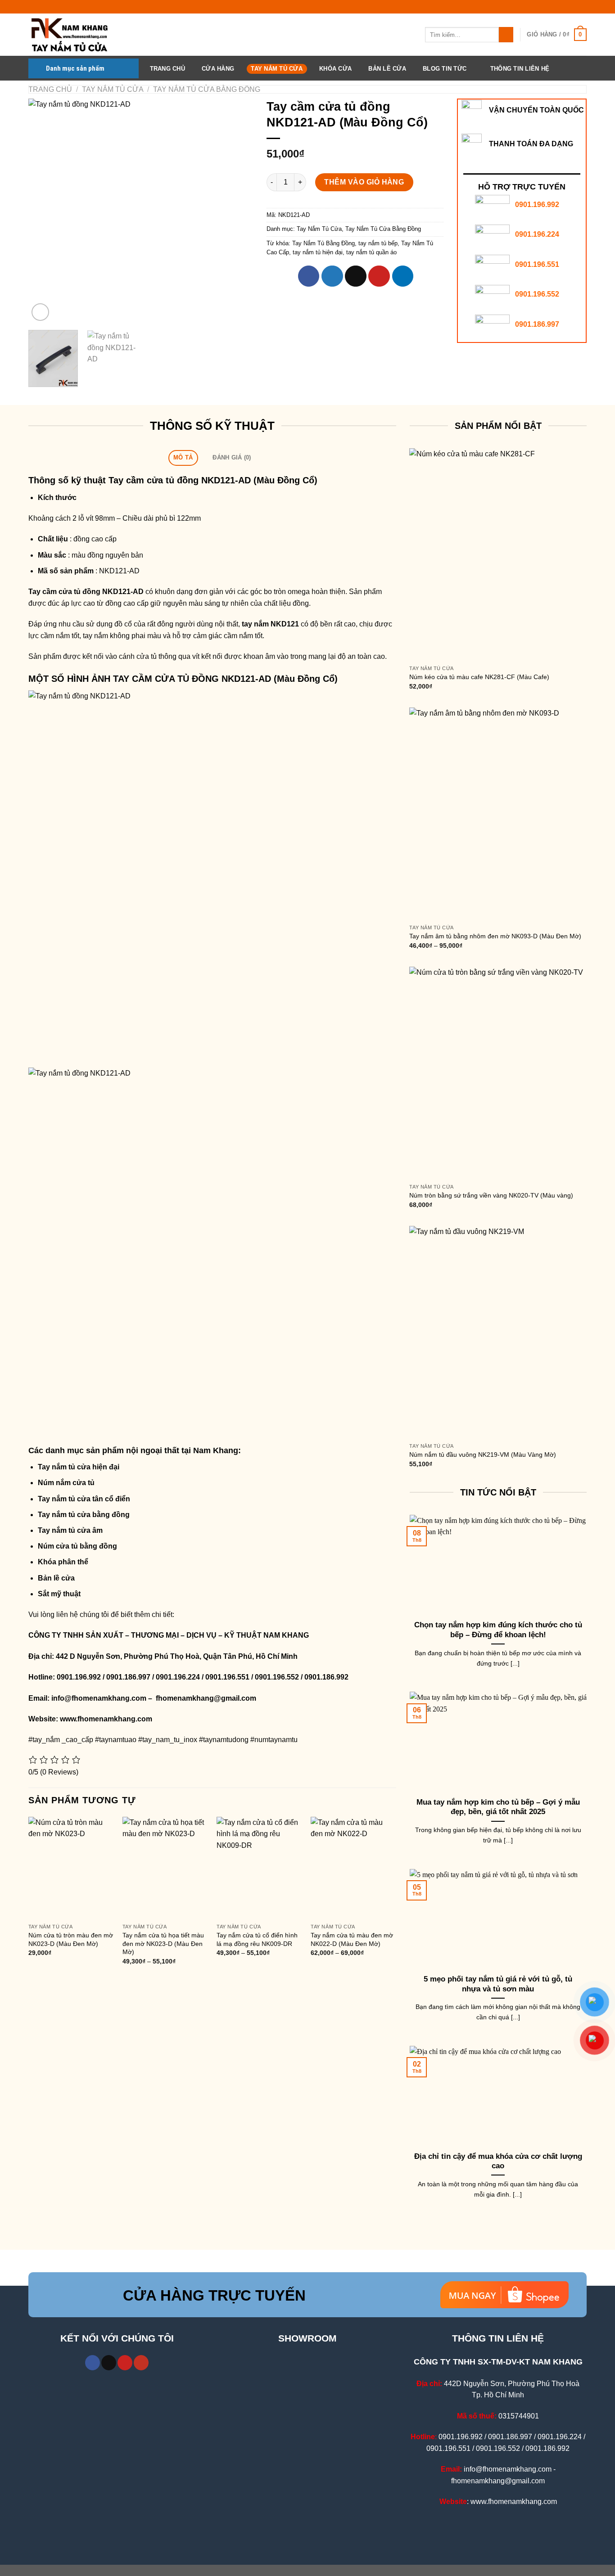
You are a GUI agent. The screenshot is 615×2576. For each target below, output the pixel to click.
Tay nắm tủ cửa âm (70, 1530)
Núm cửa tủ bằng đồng (77, 1546)
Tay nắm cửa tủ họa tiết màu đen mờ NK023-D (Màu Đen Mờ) (163, 1943)
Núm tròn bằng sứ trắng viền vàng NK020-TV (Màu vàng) (491, 1195)
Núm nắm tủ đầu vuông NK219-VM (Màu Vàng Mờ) (483, 1455)
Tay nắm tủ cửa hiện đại (79, 1467)
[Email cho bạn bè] (356, 276)
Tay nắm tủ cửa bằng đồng (84, 1515)
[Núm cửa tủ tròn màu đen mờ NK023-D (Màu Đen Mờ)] (71, 1868)
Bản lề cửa (56, 1578)
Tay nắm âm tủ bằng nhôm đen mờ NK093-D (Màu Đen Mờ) (495, 936)
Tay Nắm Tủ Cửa (277, 69)
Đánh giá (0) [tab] (232, 457)
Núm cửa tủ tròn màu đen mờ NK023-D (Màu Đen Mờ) (71, 1939)
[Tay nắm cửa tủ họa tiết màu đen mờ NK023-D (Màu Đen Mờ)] (165, 1868)
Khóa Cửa (335, 69)
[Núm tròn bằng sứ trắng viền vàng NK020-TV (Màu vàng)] (498, 1073)
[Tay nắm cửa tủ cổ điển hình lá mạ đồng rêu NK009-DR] (259, 1868)
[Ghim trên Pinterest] (379, 276)
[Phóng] (40, 312)
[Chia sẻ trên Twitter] (332, 276)
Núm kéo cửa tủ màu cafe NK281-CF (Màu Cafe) (479, 677)
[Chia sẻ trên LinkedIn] (403, 276)
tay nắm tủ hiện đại (318, 252)
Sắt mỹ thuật (59, 1594)
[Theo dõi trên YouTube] (141, 2363)
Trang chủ (50, 89)
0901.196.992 (537, 205)
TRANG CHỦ (167, 69)
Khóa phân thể (63, 1562)
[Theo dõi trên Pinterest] (125, 2363)
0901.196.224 (537, 234)
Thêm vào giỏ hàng (364, 182)
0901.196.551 (537, 264)
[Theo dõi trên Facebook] (93, 2363)
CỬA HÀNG (218, 69)
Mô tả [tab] (183, 457)
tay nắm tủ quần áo (371, 252)
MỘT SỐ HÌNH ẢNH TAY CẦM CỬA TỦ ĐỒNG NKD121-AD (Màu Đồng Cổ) (183, 679)
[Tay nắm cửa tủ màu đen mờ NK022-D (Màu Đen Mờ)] (353, 1868)
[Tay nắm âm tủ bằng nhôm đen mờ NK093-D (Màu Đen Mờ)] (498, 814)
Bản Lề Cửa (387, 69)
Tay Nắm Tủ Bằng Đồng (323, 243)
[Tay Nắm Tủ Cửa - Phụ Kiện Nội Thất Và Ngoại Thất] (73, 35)
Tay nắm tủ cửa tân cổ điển (84, 1499)
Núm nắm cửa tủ (66, 1483)
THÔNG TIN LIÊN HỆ (520, 69)
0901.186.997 (537, 324)
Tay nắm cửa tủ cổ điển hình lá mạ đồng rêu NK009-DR (257, 1939)
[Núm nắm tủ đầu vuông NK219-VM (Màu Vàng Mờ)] (498, 1332)
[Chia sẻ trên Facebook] (309, 276)
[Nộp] (506, 35)
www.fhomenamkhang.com (108, 1719)
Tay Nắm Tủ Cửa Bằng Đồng (207, 89)
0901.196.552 (537, 294)
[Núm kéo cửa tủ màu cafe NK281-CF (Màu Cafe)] (498, 554)
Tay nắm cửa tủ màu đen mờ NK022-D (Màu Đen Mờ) (352, 1939)
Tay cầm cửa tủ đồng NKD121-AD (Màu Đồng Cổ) (213, 480)
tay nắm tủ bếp (378, 243)
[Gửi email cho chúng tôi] (109, 2363)
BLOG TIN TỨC (445, 69)
